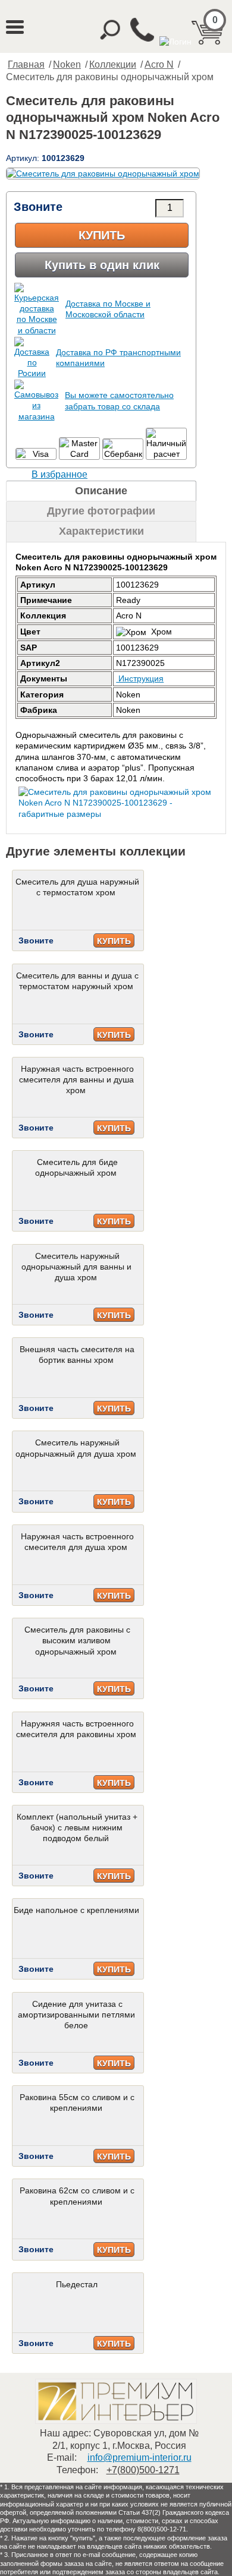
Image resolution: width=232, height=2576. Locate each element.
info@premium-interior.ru (139, 2457)
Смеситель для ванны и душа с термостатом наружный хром (77, 981)
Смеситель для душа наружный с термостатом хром (77, 887)
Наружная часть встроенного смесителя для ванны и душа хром (76, 1079)
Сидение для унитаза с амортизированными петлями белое (76, 2015)
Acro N (159, 64)
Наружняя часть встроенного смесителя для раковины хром (76, 1729)
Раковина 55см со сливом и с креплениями (77, 2103)
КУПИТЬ (114, 941)
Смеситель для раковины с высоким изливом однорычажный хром (77, 1640)
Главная (26, 64)
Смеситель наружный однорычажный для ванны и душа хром (76, 1267)
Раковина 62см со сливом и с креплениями (77, 2196)
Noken (67, 64)
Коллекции (113, 64)
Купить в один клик (102, 265)
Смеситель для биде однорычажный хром (76, 1167)
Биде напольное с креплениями (76, 1910)
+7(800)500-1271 (143, 2470)
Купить (102, 235)
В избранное (59, 474)
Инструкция (140, 678)
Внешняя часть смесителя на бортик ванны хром (77, 1355)
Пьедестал (77, 2284)
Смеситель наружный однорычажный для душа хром (76, 1448)
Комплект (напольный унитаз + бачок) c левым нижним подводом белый (77, 1827)
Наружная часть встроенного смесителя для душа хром (77, 1542)
